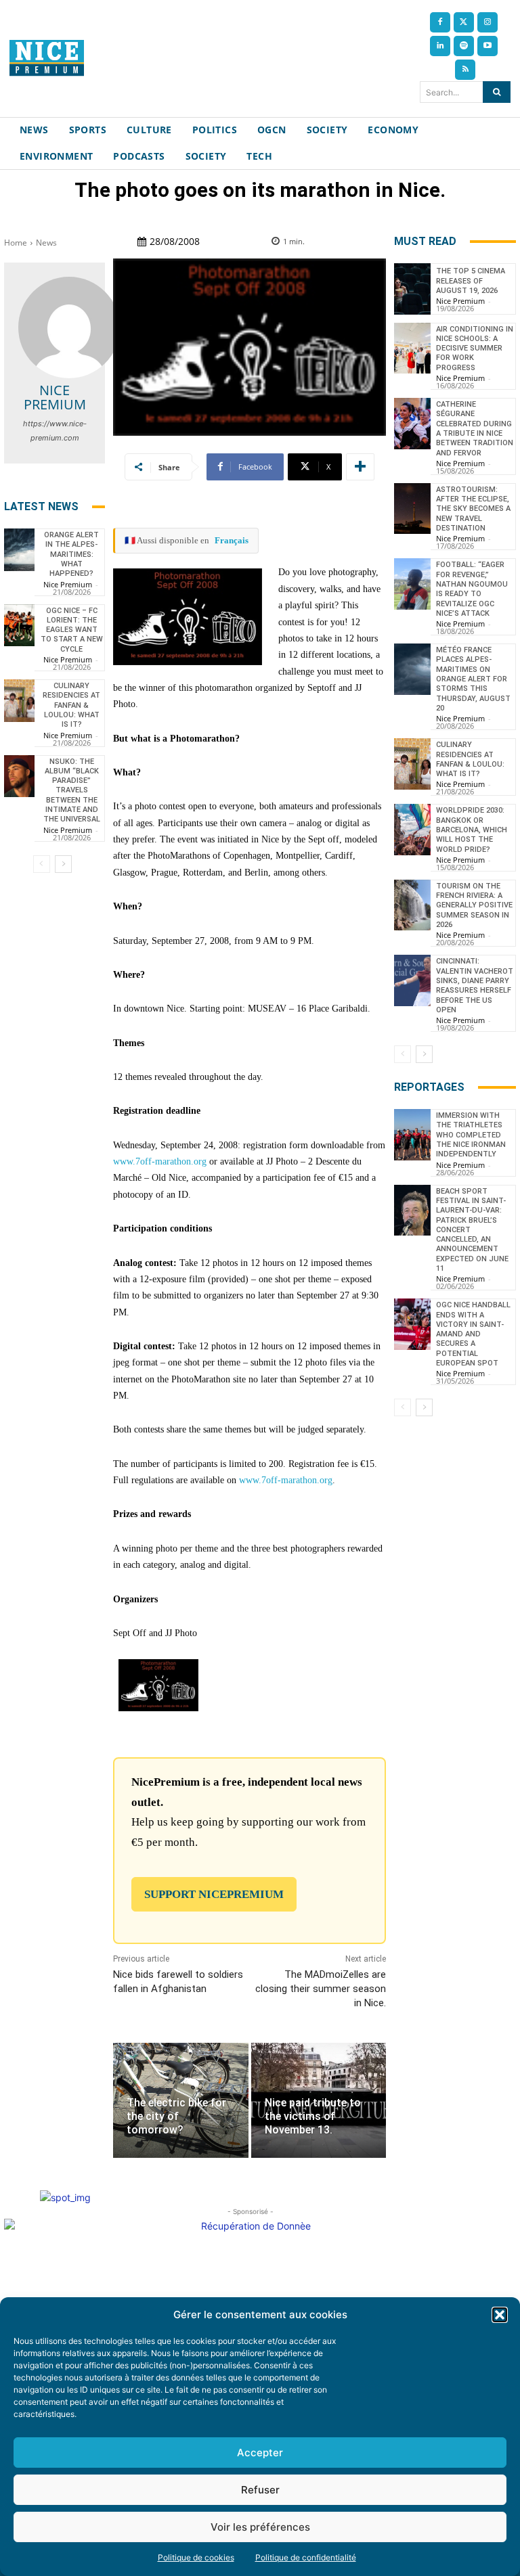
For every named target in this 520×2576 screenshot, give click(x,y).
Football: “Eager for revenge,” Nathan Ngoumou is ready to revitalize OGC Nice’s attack (472, 589)
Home (16, 243)
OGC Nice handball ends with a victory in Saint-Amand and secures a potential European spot (473, 1334)
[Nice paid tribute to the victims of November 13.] (319, 2100)
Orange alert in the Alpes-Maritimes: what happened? (71, 554)
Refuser (260, 2490)
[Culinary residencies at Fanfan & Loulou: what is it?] (19, 701)
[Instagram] (487, 22)
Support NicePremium (214, 1894)
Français (232, 540)
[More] (360, 467)
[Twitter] (464, 22)
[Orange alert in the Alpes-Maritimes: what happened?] (19, 550)
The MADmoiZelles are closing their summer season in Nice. (321, 1989)
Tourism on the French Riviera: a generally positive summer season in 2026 (474, 905)
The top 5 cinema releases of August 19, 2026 (471, 281)
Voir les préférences (260, 2527)
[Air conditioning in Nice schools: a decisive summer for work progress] (412, 348)
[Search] (497, 92)
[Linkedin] (440, 46)
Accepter (260, 2453)
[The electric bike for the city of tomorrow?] (180, 2100)
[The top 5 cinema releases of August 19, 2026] (412, 289)
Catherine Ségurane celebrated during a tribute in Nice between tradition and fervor (475, 428)
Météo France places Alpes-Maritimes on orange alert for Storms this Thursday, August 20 (473, 679)
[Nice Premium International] (47, 58)
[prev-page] (42, 864)
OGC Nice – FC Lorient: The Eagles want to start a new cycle (72, 630)
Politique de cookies (196, 2557)
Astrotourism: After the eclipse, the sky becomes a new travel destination (473, 509)
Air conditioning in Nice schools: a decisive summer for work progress (475, 348)
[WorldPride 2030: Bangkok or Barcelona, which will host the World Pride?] (412, 830)
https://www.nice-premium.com (55, 431)
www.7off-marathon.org (160, 1161)
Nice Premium (55, 397)
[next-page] (63, 864)
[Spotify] (464, 46)
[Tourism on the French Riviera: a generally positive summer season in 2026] (412, 905)
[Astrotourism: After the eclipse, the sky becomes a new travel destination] (412, 509)
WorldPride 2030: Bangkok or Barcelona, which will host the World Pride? (472, 830)
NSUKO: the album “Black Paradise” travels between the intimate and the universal (72, 791)
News (46, 243)
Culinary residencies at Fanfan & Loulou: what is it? (71, 705)
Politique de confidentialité (306, 2557)
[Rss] (465, 70)
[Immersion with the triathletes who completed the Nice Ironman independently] (412, 1135)
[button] (500, 2315)
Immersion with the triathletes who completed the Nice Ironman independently (471, 1135)
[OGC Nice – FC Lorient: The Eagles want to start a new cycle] (19, 626)
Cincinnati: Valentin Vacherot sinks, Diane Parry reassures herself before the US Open (475, 985)
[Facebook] (440, 22)
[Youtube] (487, 46)
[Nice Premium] (69, 327)
